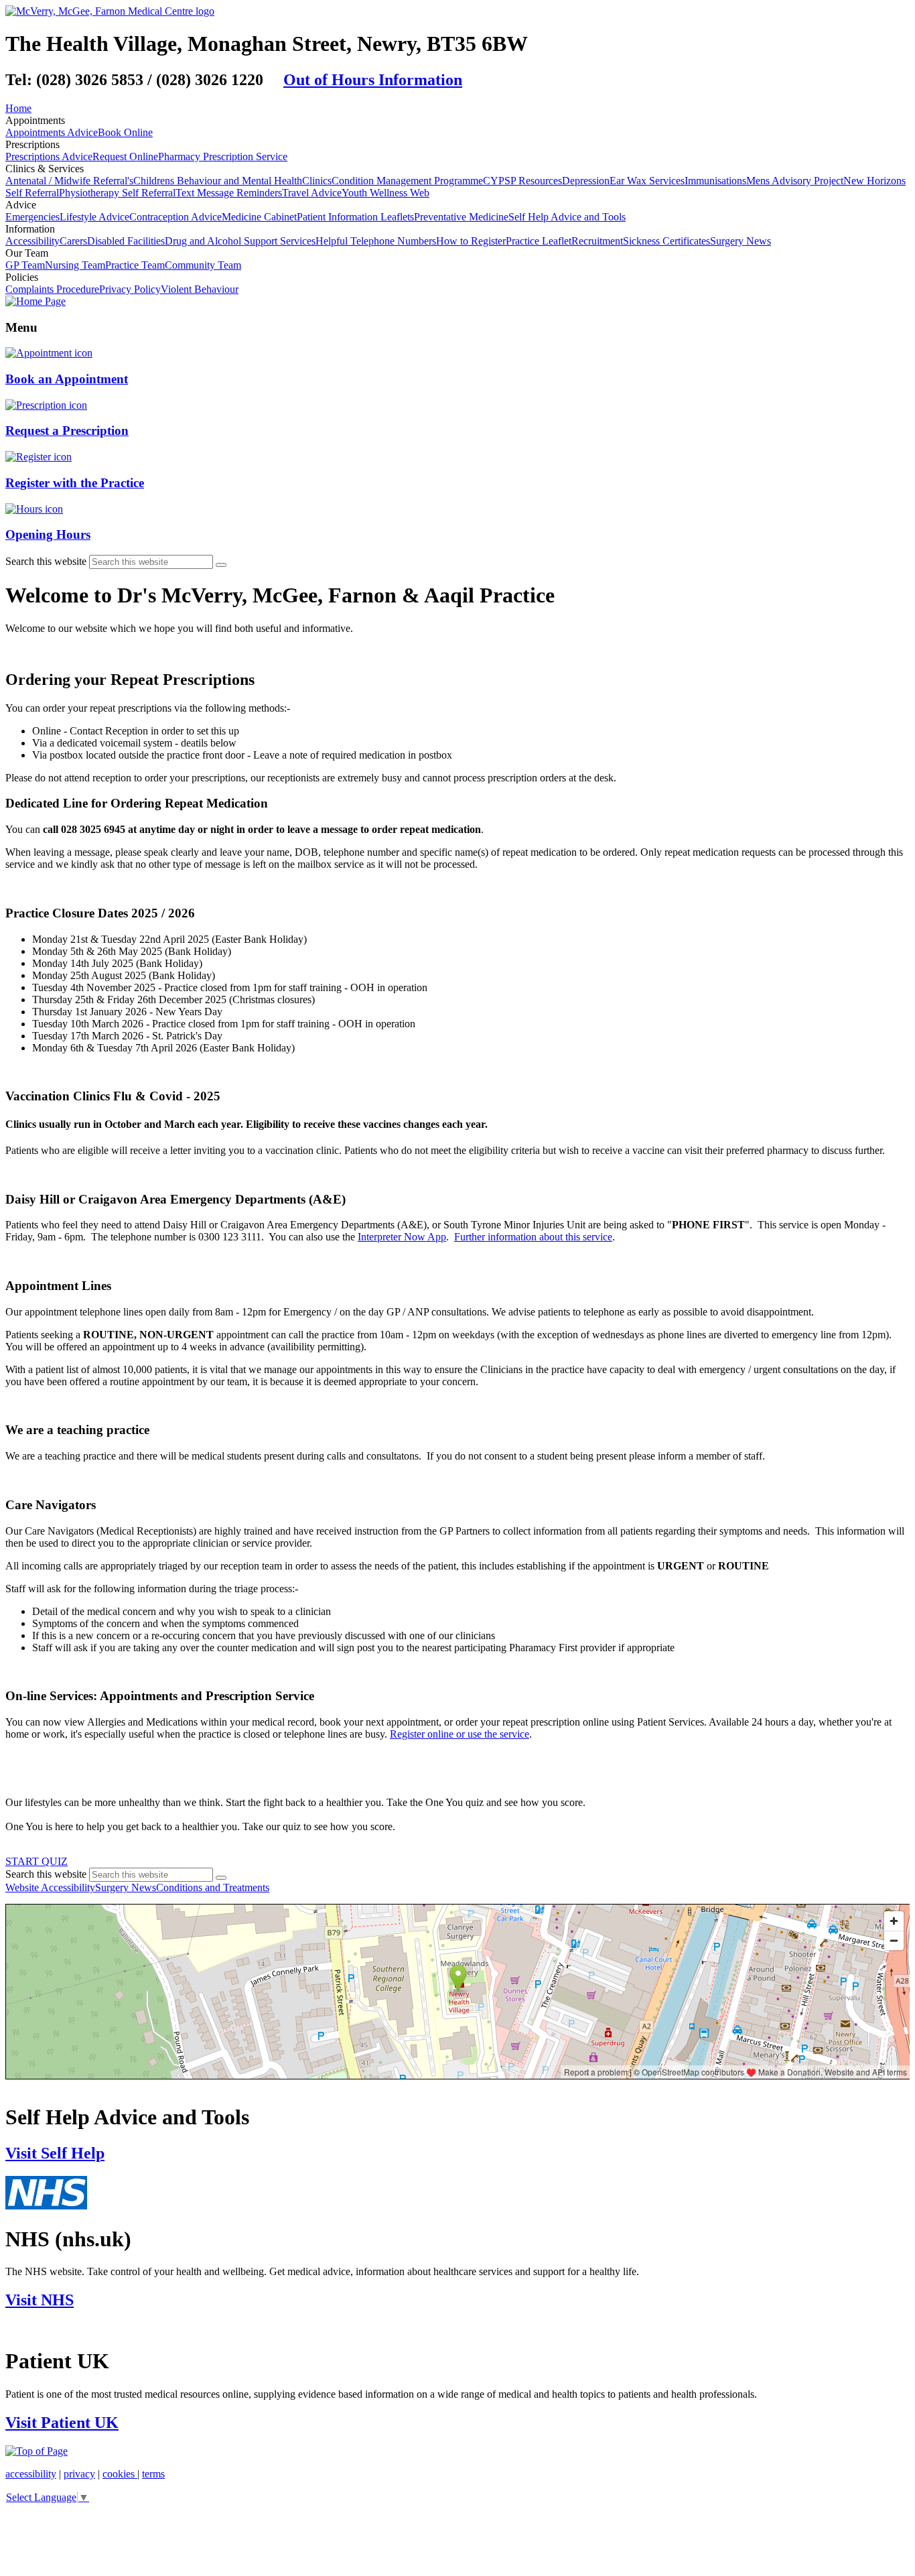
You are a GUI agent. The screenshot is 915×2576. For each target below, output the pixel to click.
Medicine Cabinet (259, 217)
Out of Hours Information (373, 80)
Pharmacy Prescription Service (223, 156)
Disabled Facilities (126, 241)
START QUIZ (37, 1861)
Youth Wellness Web (385, 193)
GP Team (25, 265)
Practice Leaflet (539, 241)
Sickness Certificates (666, 241)
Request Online (125, 156)
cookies (120, 2474)
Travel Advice (312, 193)
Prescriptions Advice (49, 156)
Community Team (203, 265)
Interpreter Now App (402, 1237)
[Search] (221, 565)
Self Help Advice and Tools (567, 217)
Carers (73, 241)
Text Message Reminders (229, 193)
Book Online (125, 132)
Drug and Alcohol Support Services (240, 241)
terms (153, 2474)
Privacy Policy (130, 289)
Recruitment (597, 241)
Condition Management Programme (407, 181)
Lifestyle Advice (94, 217)
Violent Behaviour (200, 289)
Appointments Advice (52, 132)
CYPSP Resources (522, 181)
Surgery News (741, 241)
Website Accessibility (50, 1887)
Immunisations (715, 181)
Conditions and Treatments (213, 1887)
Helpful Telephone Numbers (376, 241)
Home (18, 108)
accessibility (31, 2474)
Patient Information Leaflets (355, 217)
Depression (586, 181)
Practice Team (135, 265)
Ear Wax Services (647, 181)
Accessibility (32, 241)
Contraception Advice (175, 217)
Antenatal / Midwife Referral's (69, 181)
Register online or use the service (460, 1734)
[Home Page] (36, 301)
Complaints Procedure (52, 289)
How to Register (471, 241)
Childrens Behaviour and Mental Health (218, 181)
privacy (79, 2474)
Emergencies (32, 217)
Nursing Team (75, 265)
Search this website (46, 561)
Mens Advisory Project (795, 181)
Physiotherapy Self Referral (117, 193)
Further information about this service (533, 1237)
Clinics (317, 181)
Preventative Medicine (461, 217)
